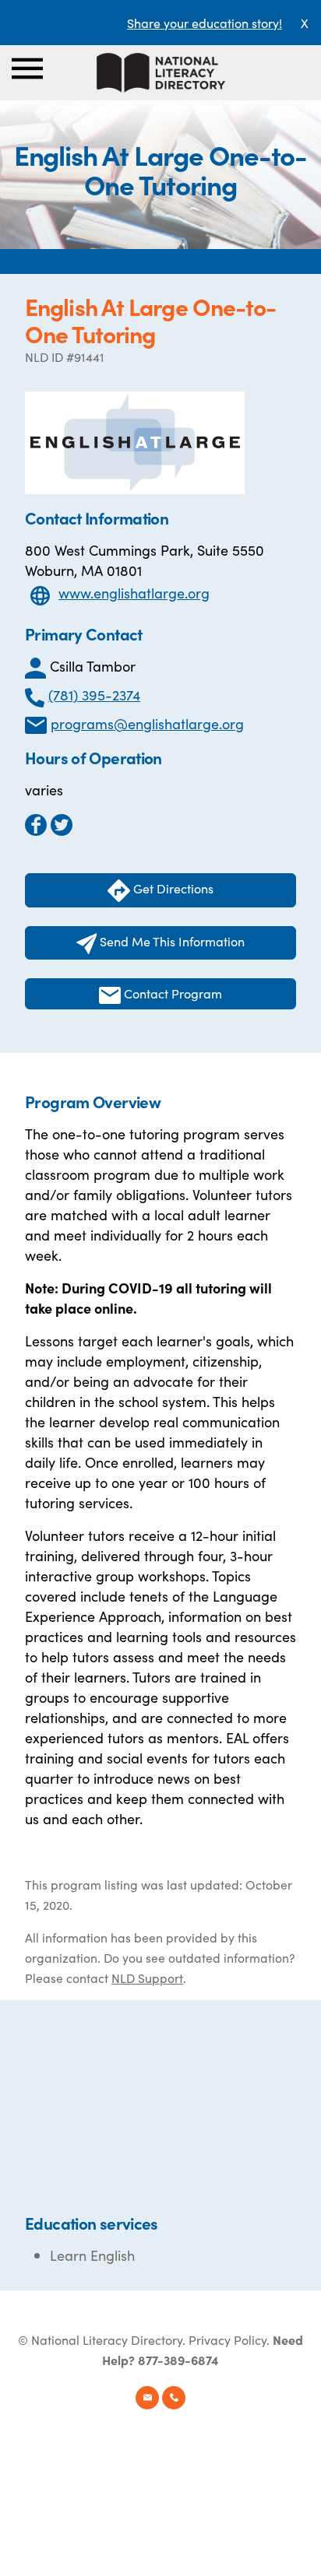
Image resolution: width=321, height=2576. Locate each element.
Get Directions (172, 888)
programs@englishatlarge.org (147, 723)
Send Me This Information (171, 941)
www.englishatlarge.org (134, 593)
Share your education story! (205, 23)
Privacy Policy (228, 2339)
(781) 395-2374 (94, 695)
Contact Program (171, 993)
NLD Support (147, 1978)
